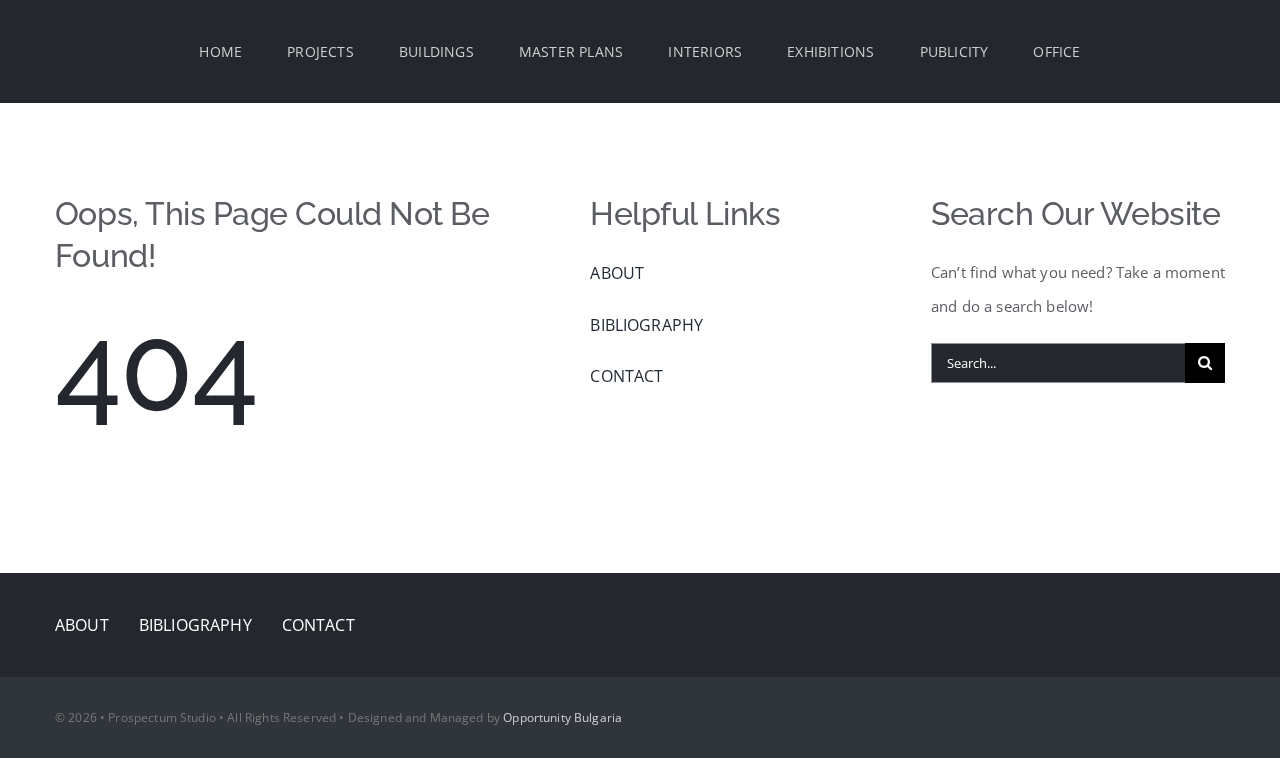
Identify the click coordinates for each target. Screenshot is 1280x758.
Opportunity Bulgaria (562, 717)
